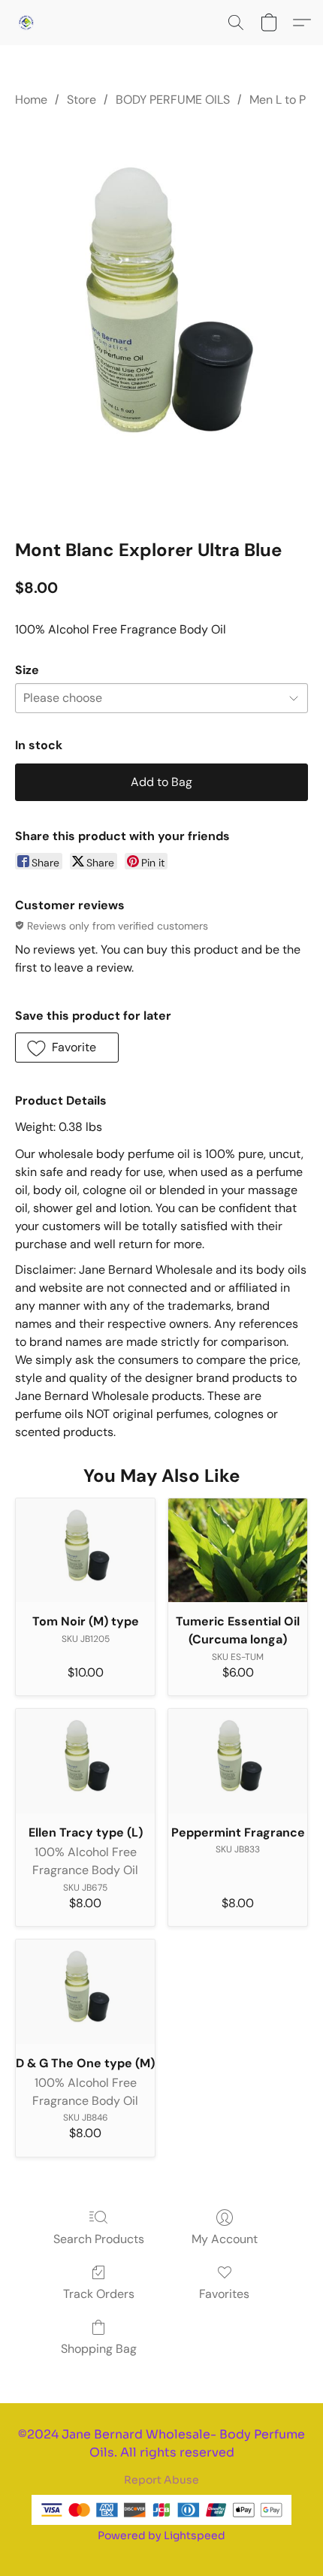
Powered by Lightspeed (161, 2535)
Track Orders (99, 2294)
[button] (27, 23)
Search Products (99, 2239)
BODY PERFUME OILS (173, 100)
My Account (225, 2239)
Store (82, 100)
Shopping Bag (99, 2349)
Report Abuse (161, 2480)
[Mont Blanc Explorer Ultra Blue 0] (161, 320)
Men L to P (278, 100)
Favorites (224, 2294)
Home (31, 100)
